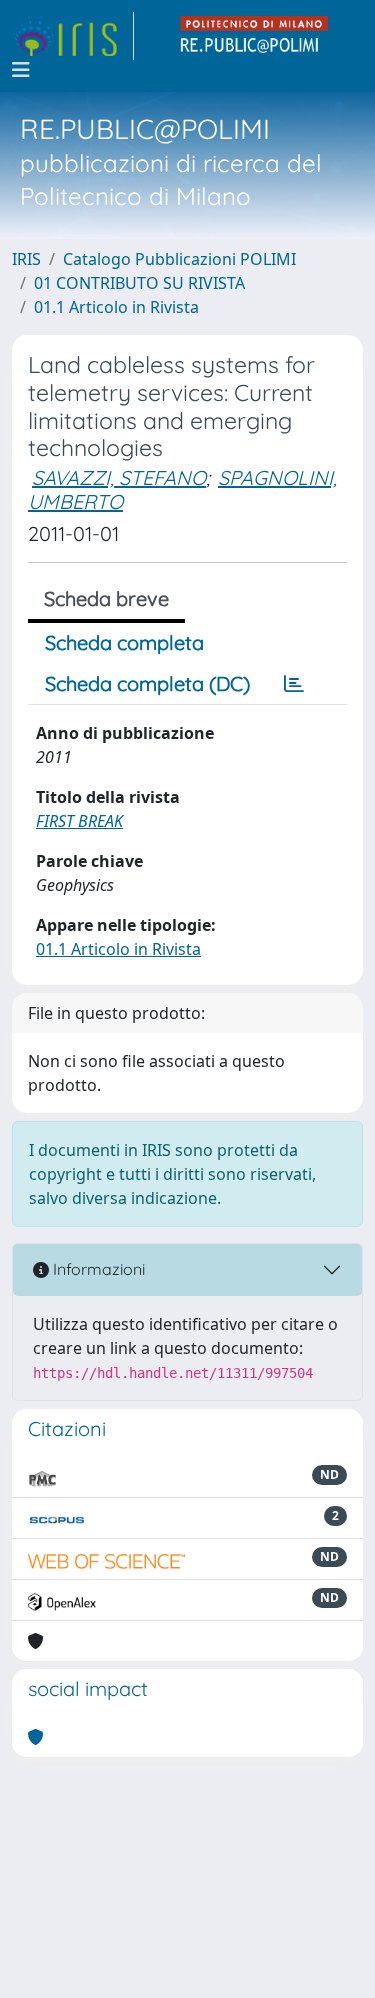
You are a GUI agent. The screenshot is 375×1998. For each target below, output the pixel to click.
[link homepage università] (255, 36)
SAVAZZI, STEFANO (119, 477)
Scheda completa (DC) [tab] (147, 683)
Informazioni (97, 1269)
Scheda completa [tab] (124, 642)
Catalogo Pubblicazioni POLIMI (179, 259)
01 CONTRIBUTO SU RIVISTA (139, 283)
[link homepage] (73, 36)
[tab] (294, 684)
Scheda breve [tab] (106, 598)
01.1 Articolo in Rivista (116, 307)
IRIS (26, 259)
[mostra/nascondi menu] (21, 70)
